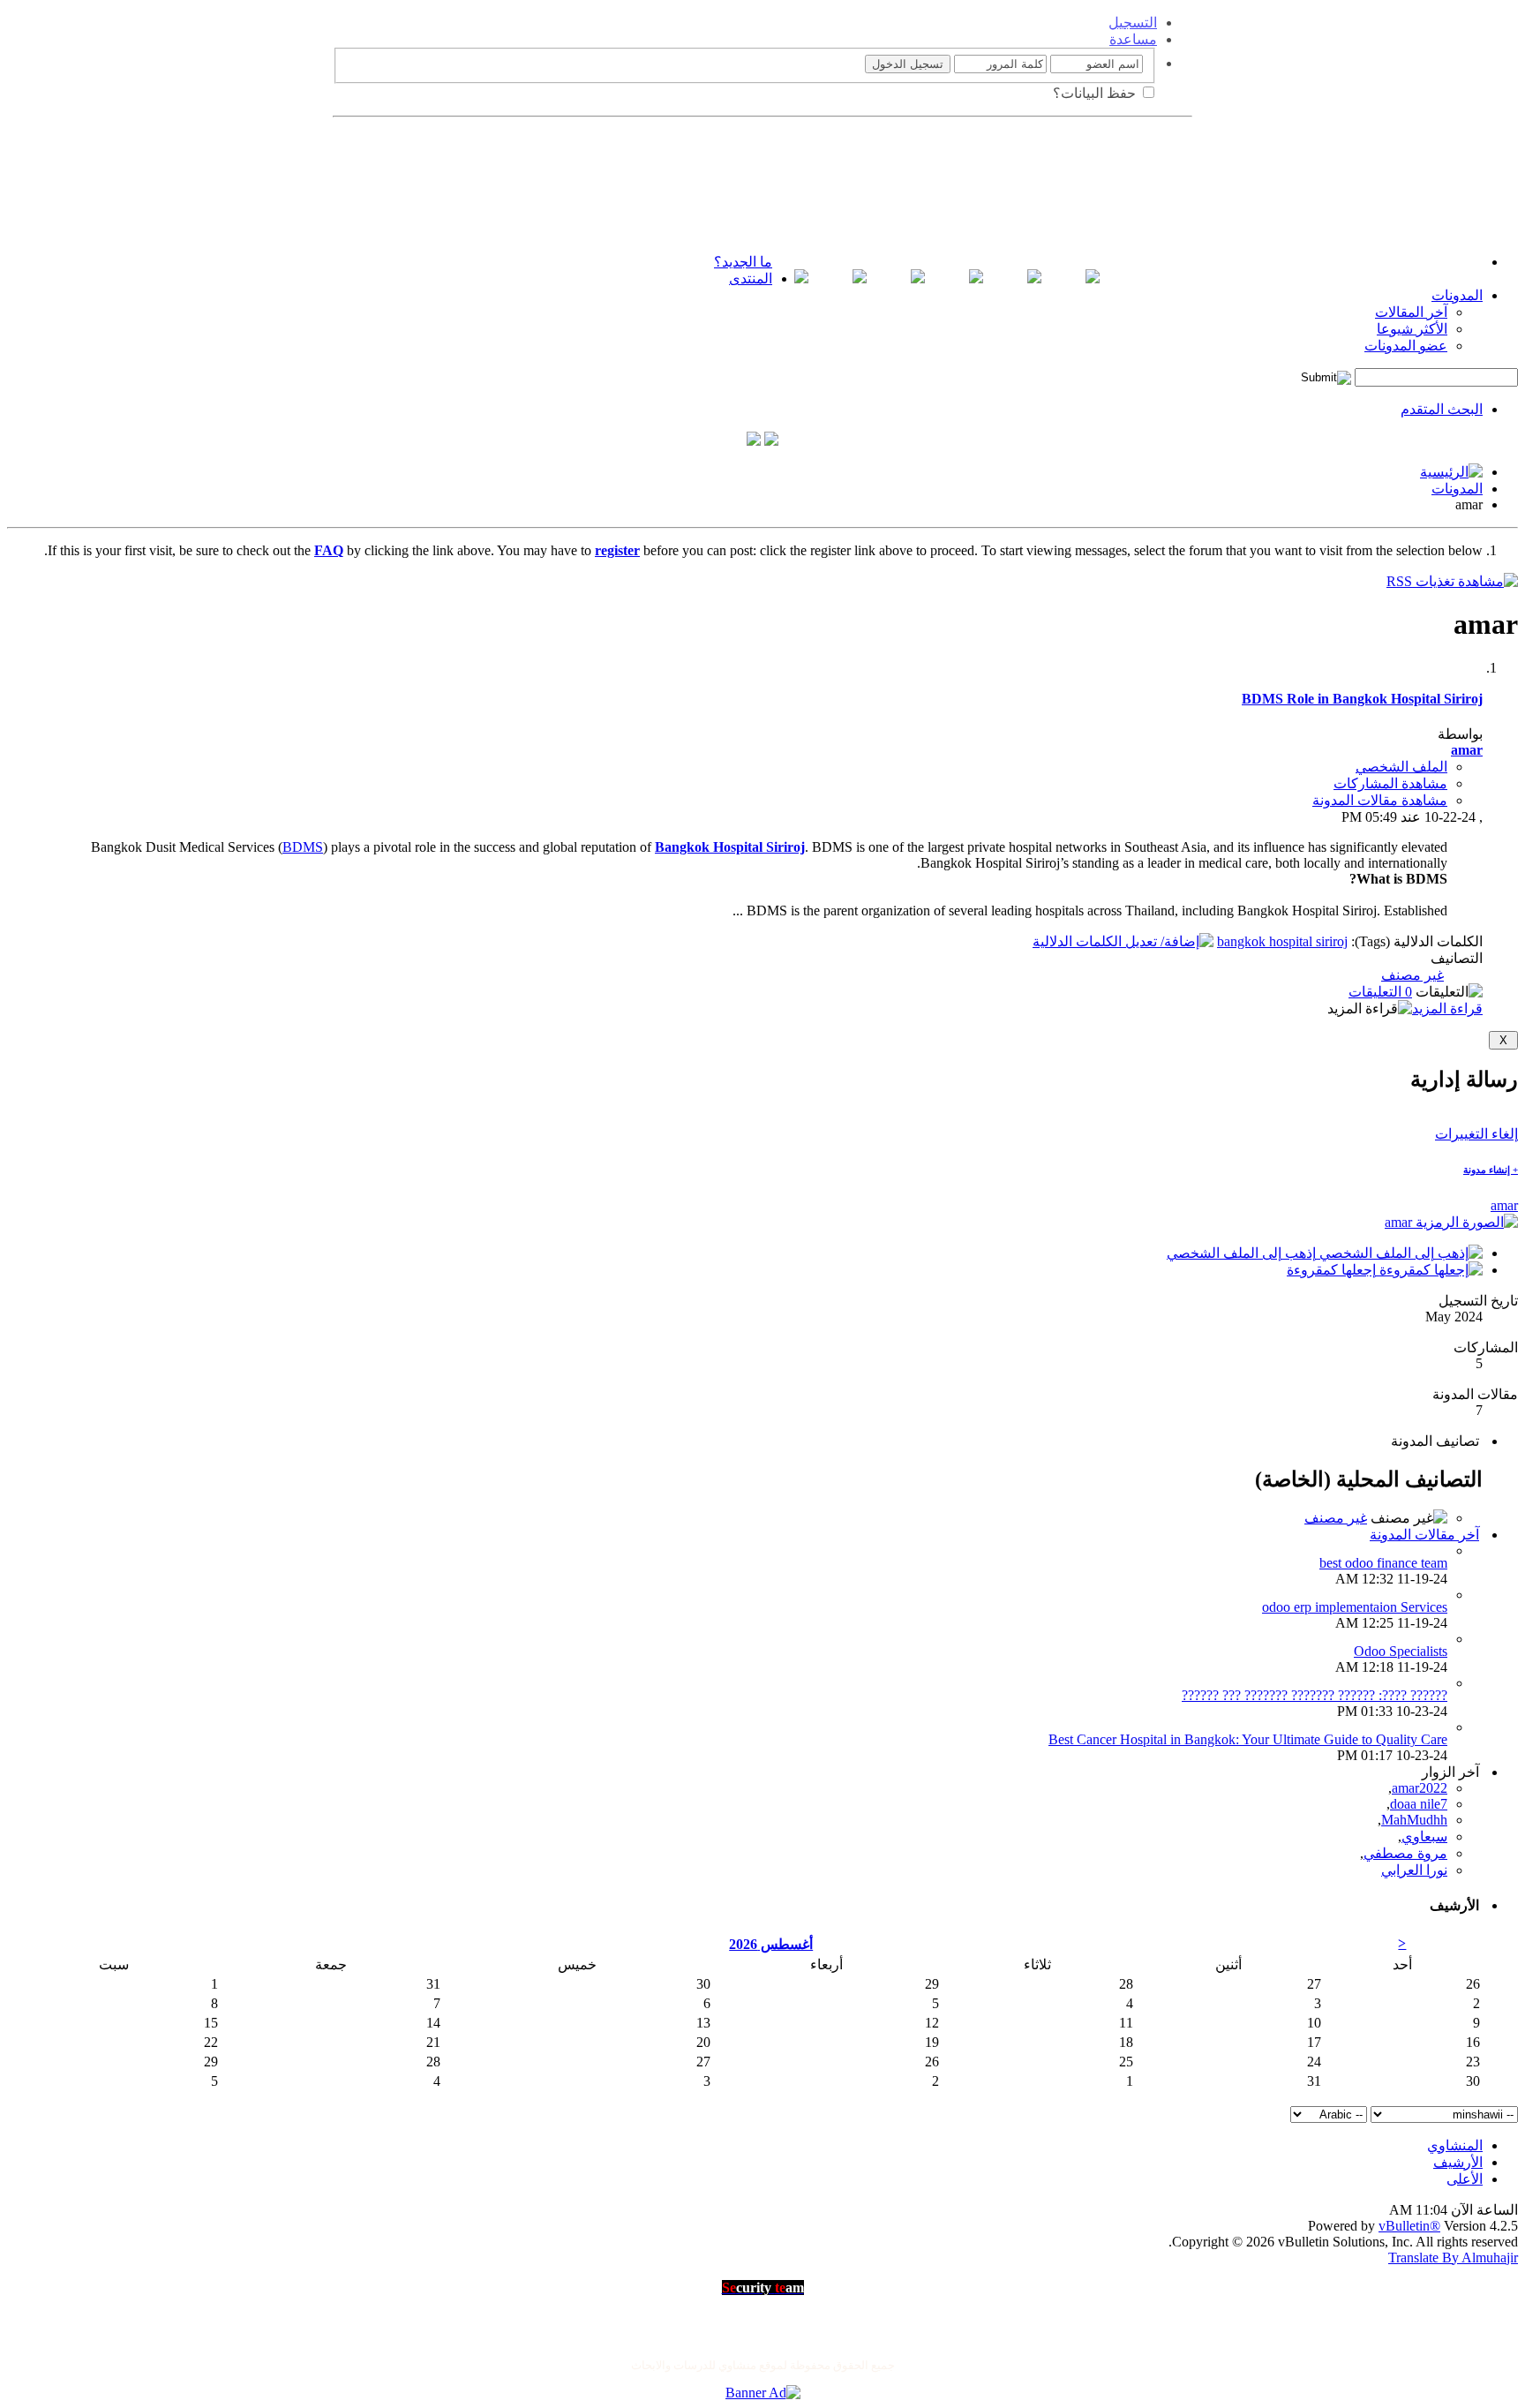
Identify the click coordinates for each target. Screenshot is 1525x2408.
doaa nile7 (1419, 1804)
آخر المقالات (1411, 312)
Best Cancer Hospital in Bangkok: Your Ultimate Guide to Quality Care (1248, 1739)
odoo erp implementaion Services (1355, 1607)
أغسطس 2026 (771, 1944)
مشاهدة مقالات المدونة (1380, 800)
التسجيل (1133, 23)
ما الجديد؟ (743, 262)
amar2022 (1420, 1788)
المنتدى (751, 278)
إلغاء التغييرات (1476, 1134)
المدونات (1457, 295)
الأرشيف (1458, 2162)
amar (1504, 1205)
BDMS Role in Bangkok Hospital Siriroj (1362, 699)
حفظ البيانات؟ (1096, 93)
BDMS (303, 847)
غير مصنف (1412, 975)
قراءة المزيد (1447, 1008)
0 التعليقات (1380, 992)
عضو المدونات (1406, 346)
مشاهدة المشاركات (1390, 783)
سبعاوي (1424, 1836)
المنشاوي (1455, 2145)
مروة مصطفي (1405, 1853)
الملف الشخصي (1401, 767)
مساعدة (1133, 39)
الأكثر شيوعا (1412, 329)
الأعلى (1465, 2179)
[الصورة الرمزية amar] (1451, 1222)
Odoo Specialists (1401, 1651)
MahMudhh (1414, 1820)
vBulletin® (1409, 2226)
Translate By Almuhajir (1453, 2257)
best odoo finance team (1383, 1563)
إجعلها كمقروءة (1333, 1270)
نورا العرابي (1414, 1870)
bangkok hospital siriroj (1282, 941)
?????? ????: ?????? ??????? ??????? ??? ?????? (1315, 1695)
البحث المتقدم (1442, 409)
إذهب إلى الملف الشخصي (1243, 1253)
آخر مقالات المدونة (1424, 1535)
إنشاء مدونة (1491, 1170)
